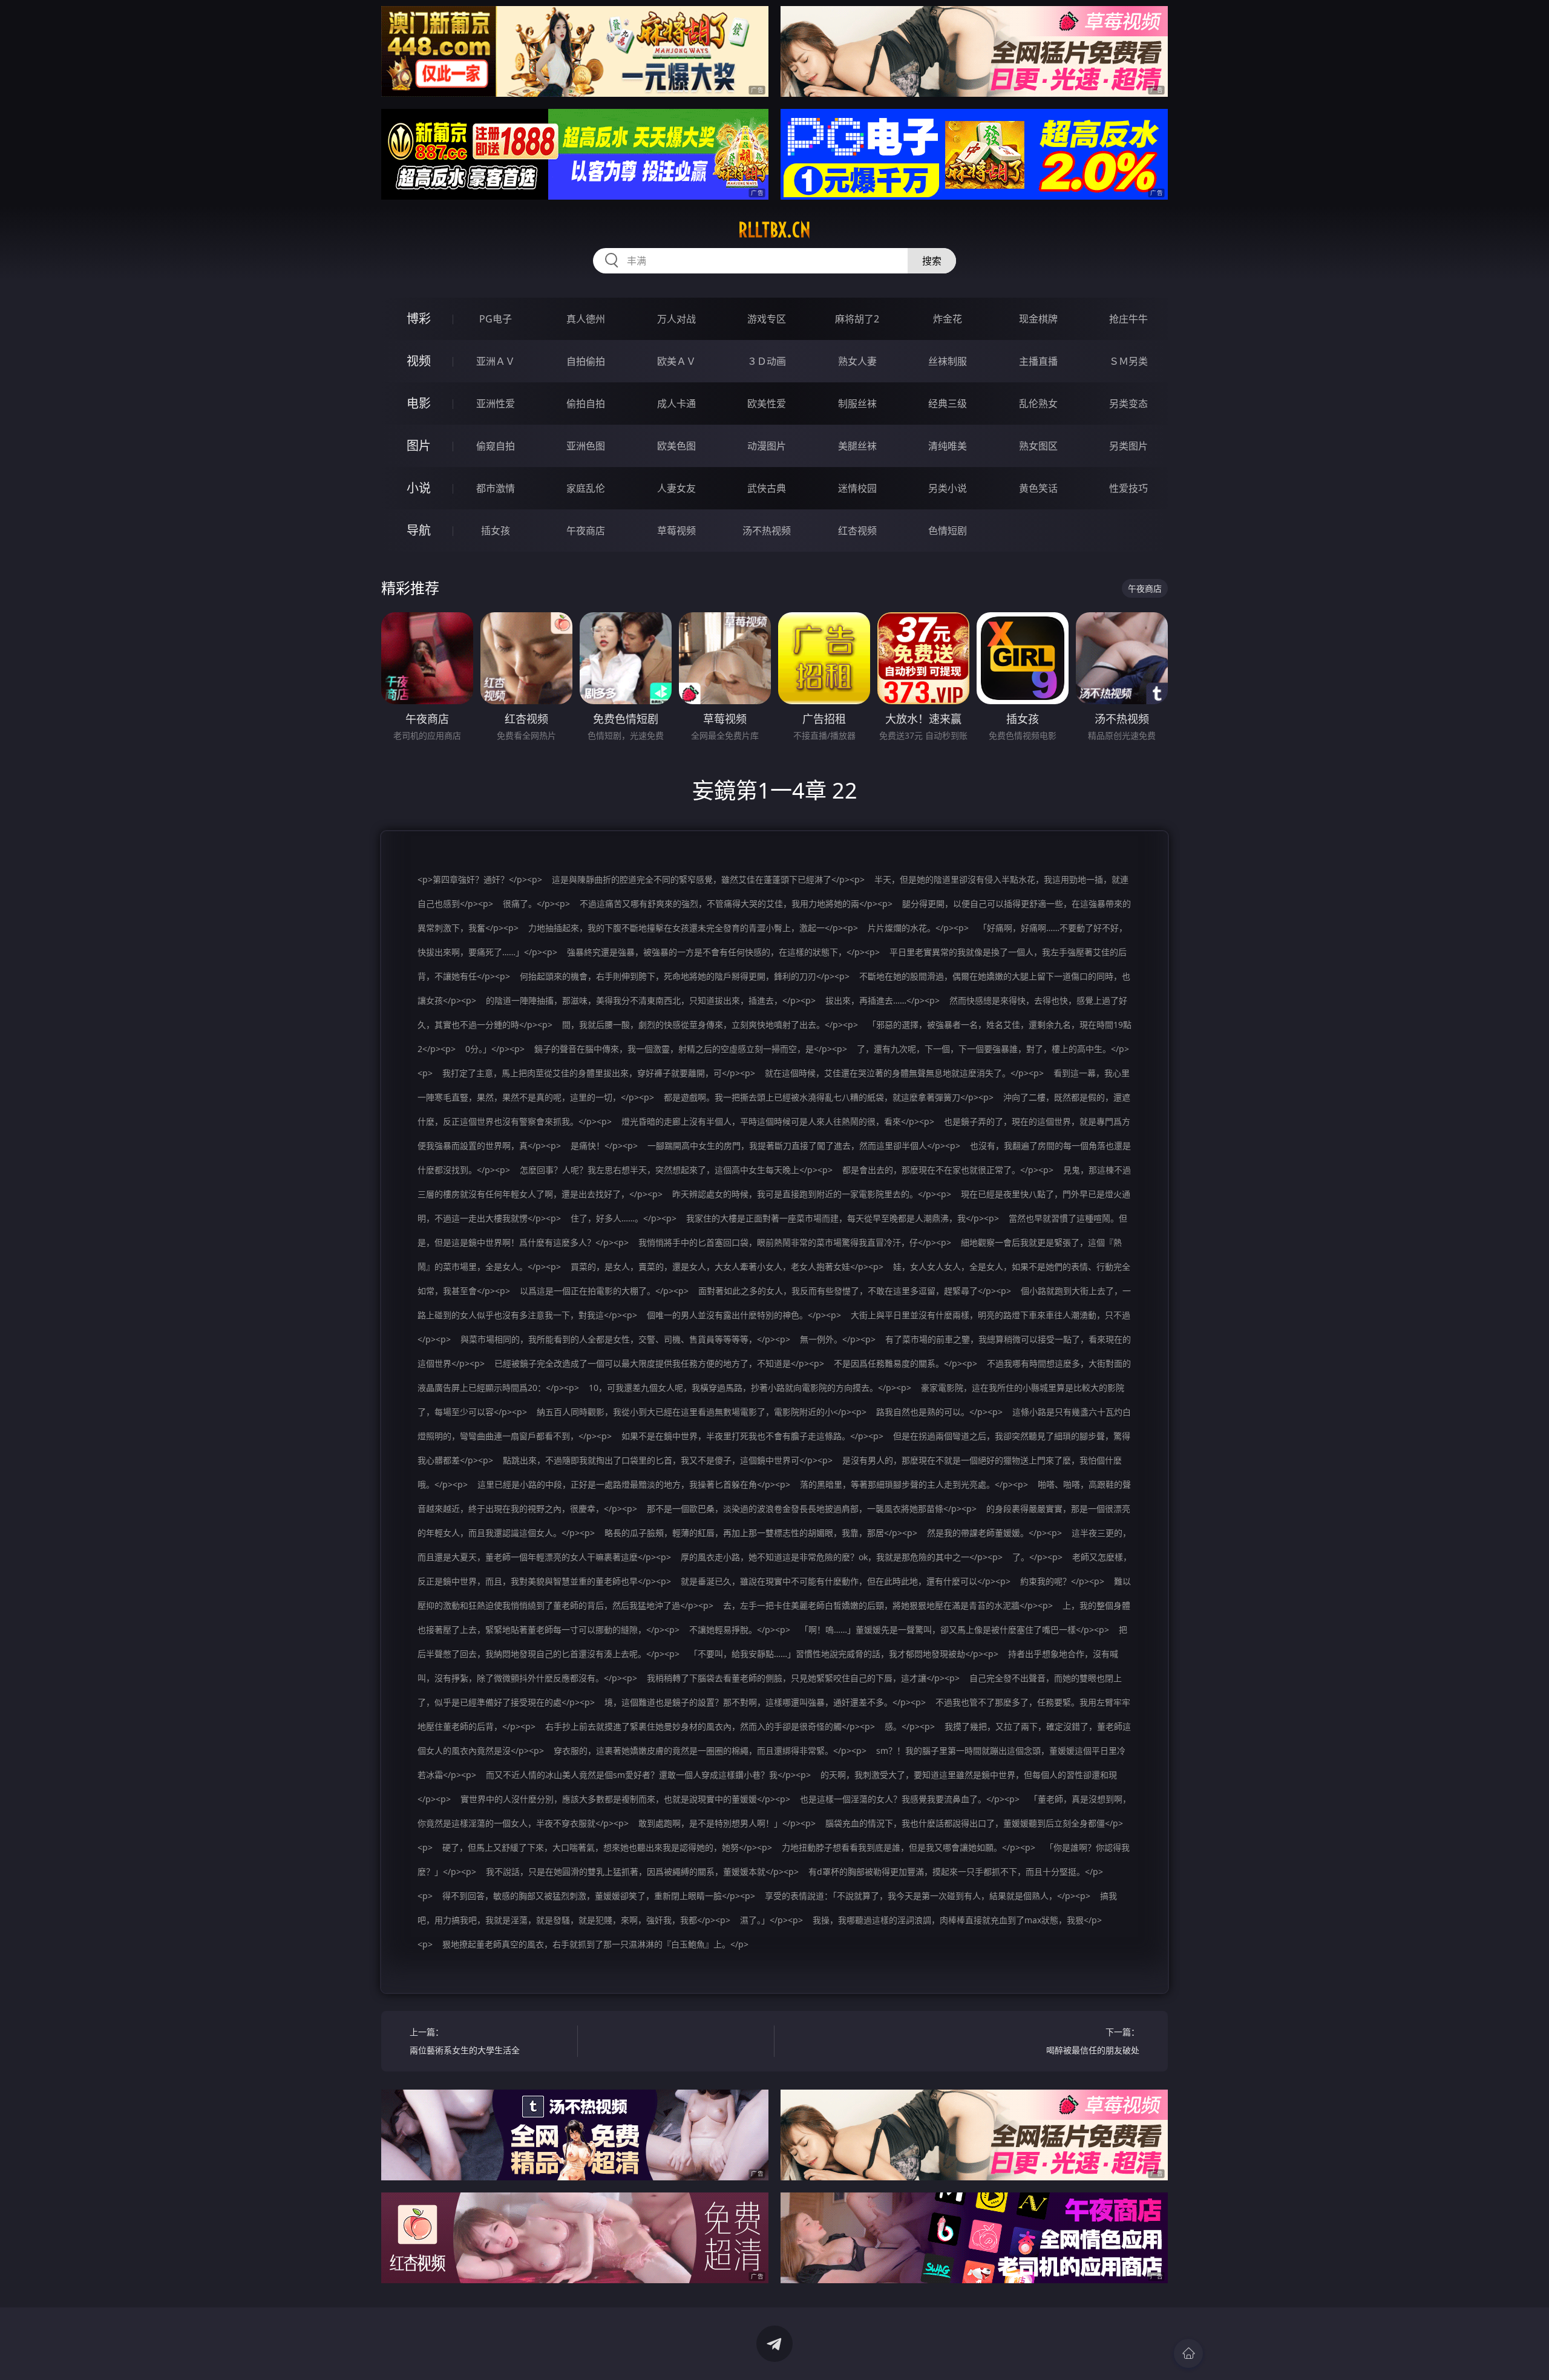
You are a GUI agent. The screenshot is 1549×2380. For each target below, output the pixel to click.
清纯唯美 (948, 446)
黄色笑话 (1038, 488)
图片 (419, 446)
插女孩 (496, 531)
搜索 (932, 261)
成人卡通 (676, 404)
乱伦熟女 (1038, 404)
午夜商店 (586, 531)
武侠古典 (767, 488)
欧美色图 (676, 446)
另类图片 (1128, 446)
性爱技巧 (1128, 488)
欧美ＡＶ (676, 361)
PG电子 (496, 319)
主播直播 (1038, 361)
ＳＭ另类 (1128, 361)
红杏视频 (857, 531)
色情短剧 (948, 531)
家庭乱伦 (586, 488)
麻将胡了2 (857, 319)
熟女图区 (1038, 446)
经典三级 (948, 404)
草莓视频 (676, 531)
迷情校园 (857, 488)
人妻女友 (676, 488)
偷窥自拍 (496, 446)
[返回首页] (1188, 2353)
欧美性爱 (767, 404)
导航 (419, 530)
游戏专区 (767, 319)
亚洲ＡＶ (496, 361)
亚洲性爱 (496, 404)
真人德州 (586, 319)
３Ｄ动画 (767, 361)
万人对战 (676, 319)
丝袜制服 (948, 361)
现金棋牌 (1038, 319)
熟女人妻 (857, 361)
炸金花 (948, 319)
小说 (419, 488)
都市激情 (496, 488)
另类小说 (948, 488)
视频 (419, 361)
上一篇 (465, 2041)
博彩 (419, 319)
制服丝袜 (857, 404)
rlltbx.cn (774, 230)
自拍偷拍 (586, 361)
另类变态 (1128, 404)
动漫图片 (767, 446)
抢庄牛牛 (1128, 319)
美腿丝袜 (857, 446)
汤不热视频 (767, 531)
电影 (419, 403)
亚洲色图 (586, 446)
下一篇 (1093, 2041)
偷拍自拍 (586, 404)
